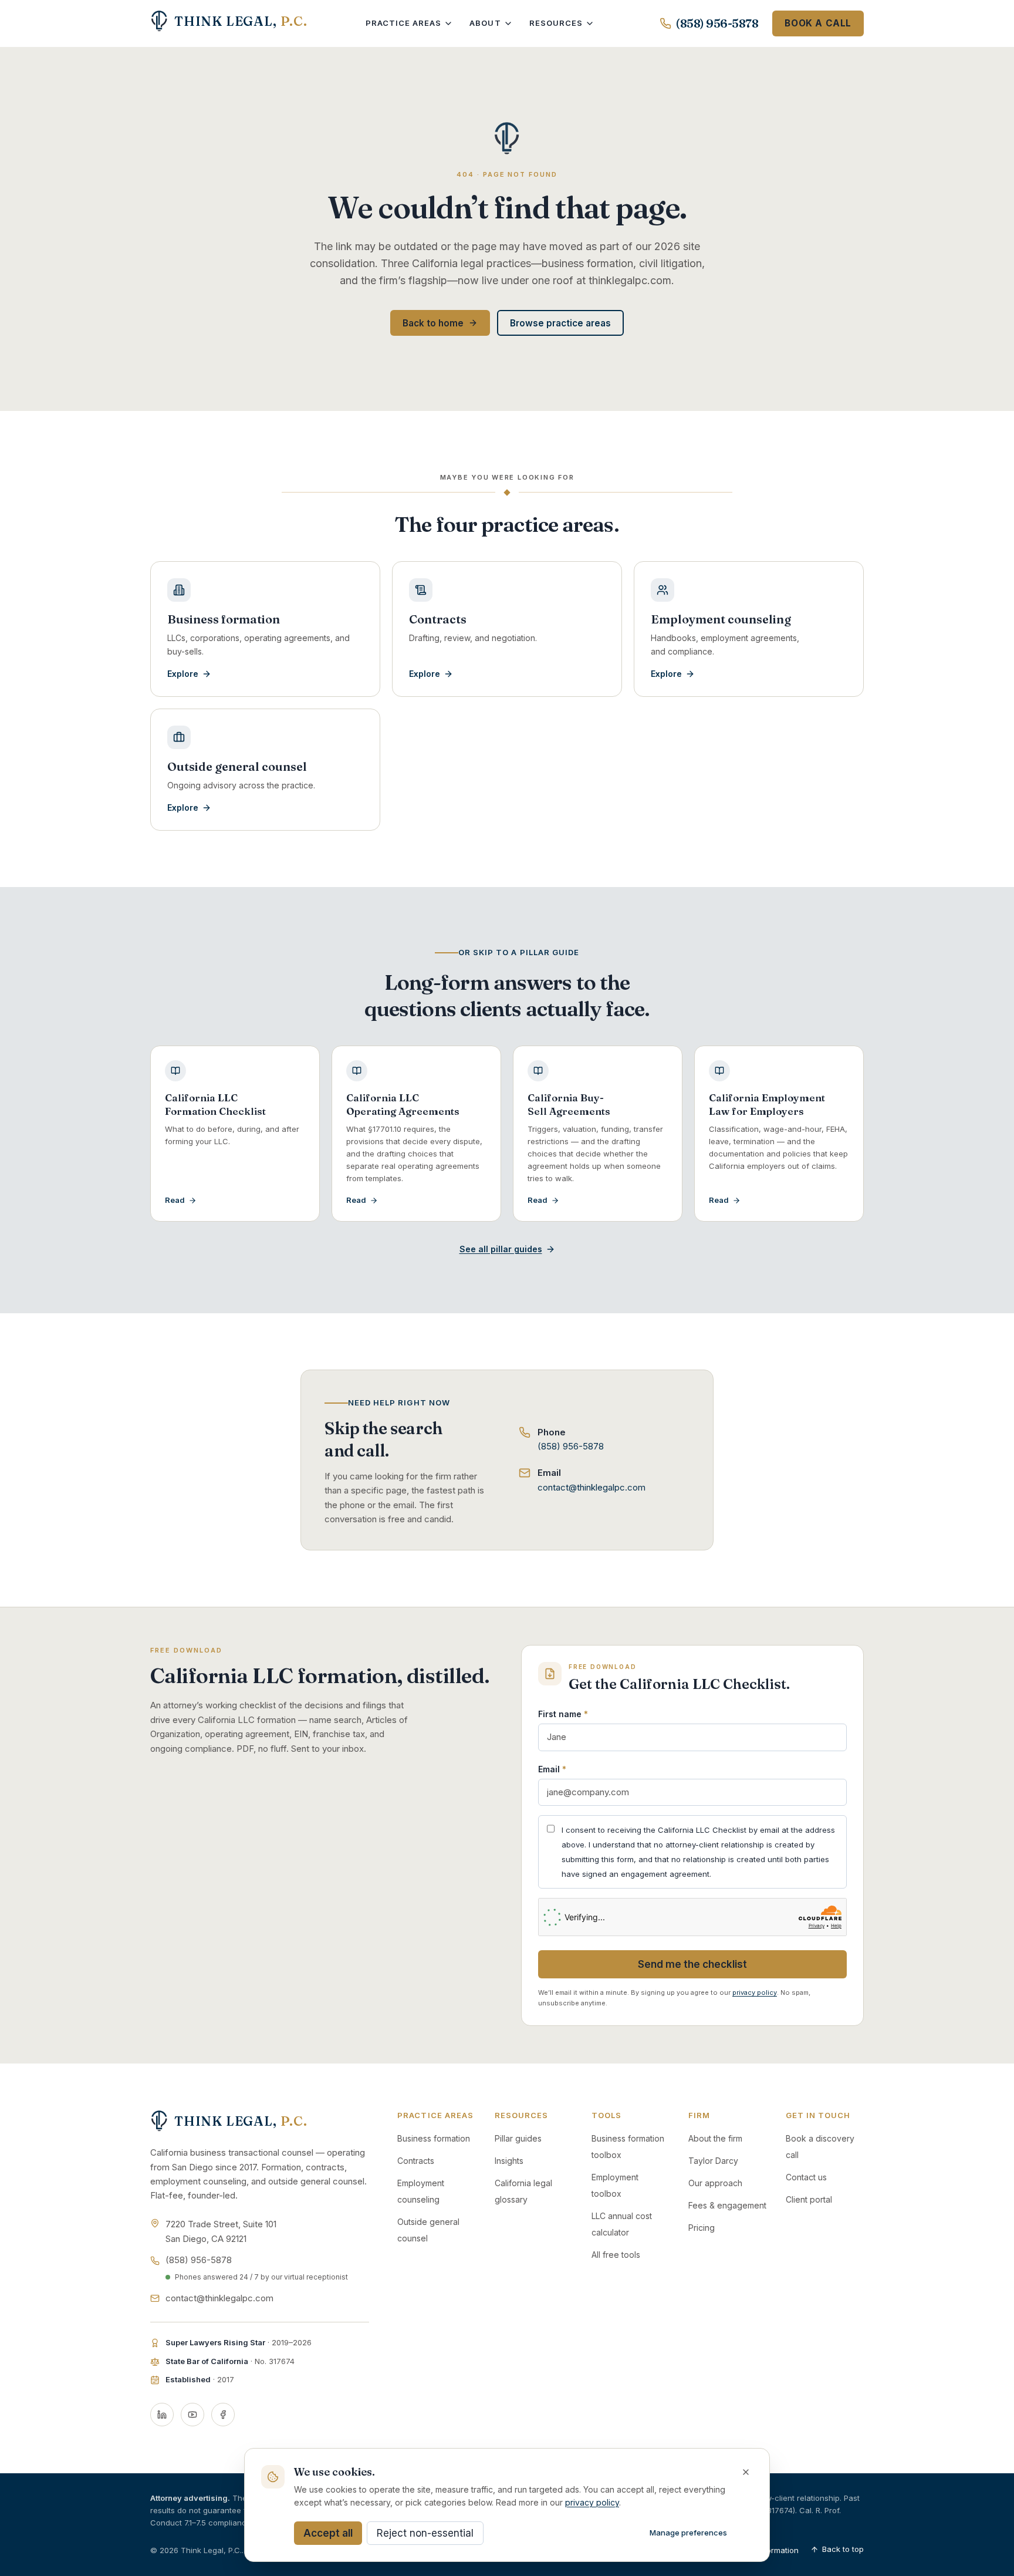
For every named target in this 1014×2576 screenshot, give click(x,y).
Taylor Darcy (713, 2161)
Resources (556, 23)
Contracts (416, 2161)
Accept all (328, 2533)
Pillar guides (518, 2138)
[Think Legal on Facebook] (223, 2415)
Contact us (806, 2177)
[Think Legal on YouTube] (192, 2415)
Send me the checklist (692, 1964)
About (485, 23)
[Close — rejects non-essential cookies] (746, 2472)
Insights (509, 2161)
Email (552, 1769)
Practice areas (404, 23)
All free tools (616, 2255)
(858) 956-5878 (717, 23)
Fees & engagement (727, 2205)
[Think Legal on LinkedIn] (162, 2415)
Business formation (434, 2138)
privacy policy (755, 1992)
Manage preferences (688, 2533)
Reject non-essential (425, 2533)
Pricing (702, 2228)
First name (563, 1714)
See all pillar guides (501, 1249)
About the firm (715, 2138)
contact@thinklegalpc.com (591, 1487)
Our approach (715, 2183)
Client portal (809, 2199)
